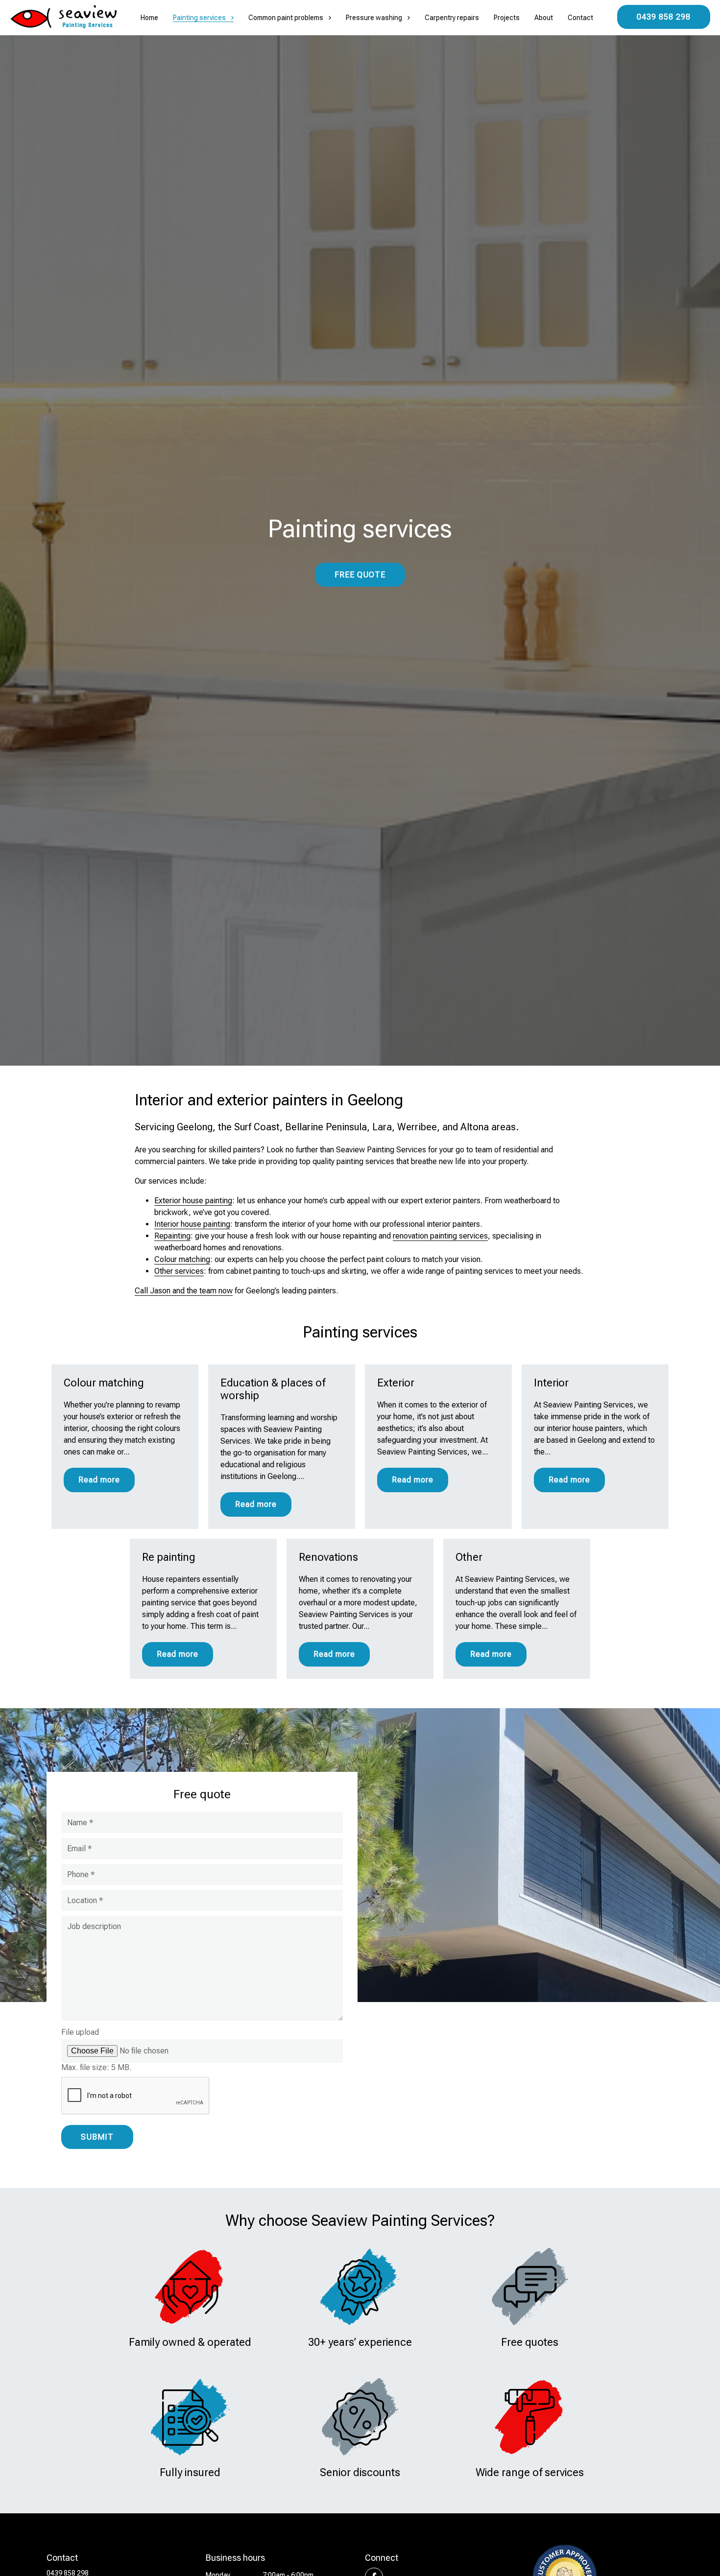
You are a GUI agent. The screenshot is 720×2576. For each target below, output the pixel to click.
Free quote (360, 575)
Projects (507, 18)
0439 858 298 (664, 17)
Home (149, 18)
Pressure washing (374, 18)
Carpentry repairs (452, 18)
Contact (580, 18)
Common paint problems (286, 18)
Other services (179, 1271)
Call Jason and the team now (184, 1291)
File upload (80, 2032)
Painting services (199, 18)
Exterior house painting (193, 1201)
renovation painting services (440, 1236)
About (544, 18)
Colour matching (182, 1259)
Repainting (172, 1236)
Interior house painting (192, 1224)
